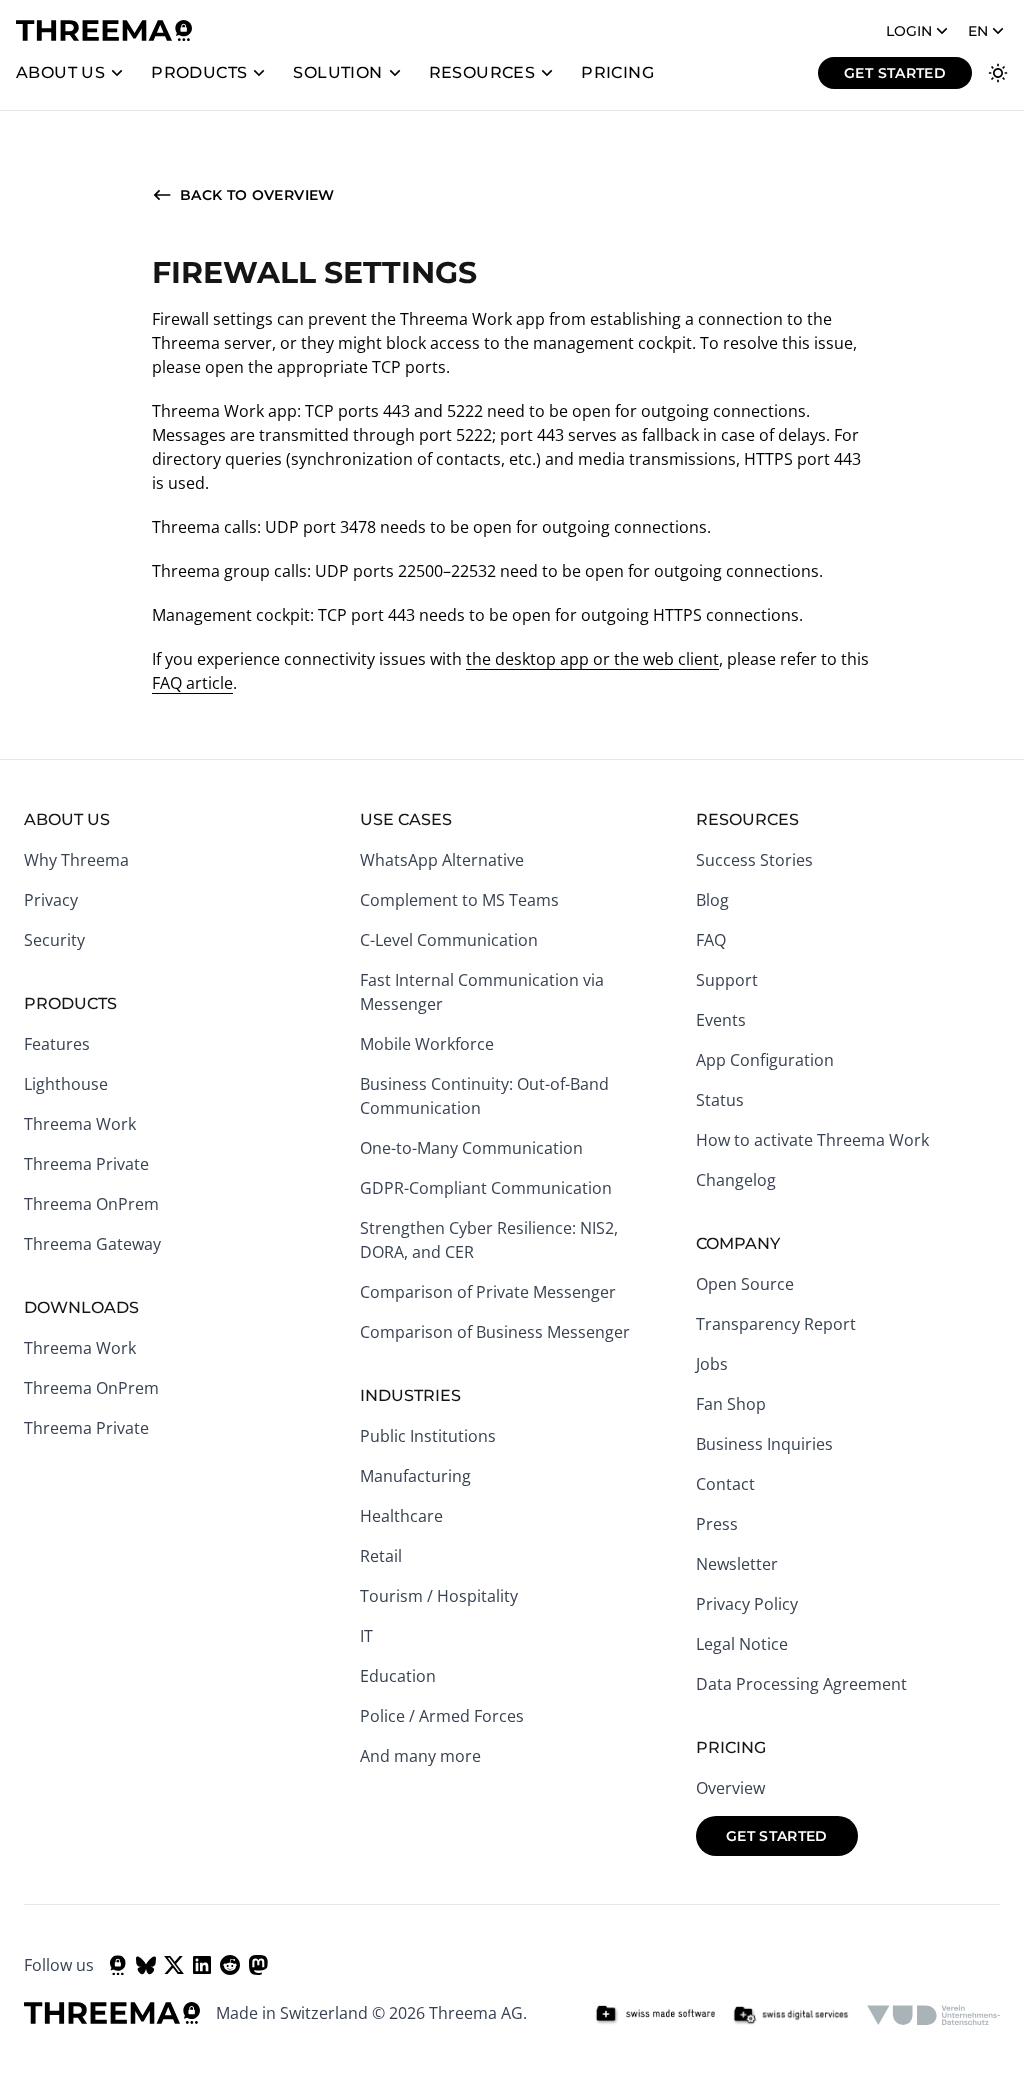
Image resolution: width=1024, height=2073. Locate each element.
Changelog (736, 1180)
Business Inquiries (764, 1444)
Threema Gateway (92, 1244)
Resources (482, 72)
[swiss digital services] (791, 2015)
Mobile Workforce (427, 1044)
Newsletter (737, 1564)
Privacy (51, 900)
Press (717, 1524)
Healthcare (401, 1516)
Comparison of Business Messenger (495, 1332)
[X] (174, 1965)
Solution (337, 72)
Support (727, 980)
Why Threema (76, 860)
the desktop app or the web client (592, 659)
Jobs (712, 1364)
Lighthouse (66, 1084)
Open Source (745, 1284)
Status (720, 1100)
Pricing (617, 72)
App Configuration (765, 1060)
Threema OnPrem (91, 1204)
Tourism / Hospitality (439, 1596)
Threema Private (86, 1164)
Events (721, 1020)
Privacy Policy (747, 1604)
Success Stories (754, 860)
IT (366, 1636)
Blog (712, 900)
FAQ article (192, 683)
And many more (420, 1756)
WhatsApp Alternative (442, 860)
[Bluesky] (146, 1965)
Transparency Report (776, 1324)
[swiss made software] (655, 2015)
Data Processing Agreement (801, 1684)
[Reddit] (230, 1965)
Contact (725, 1484)
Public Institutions (428, 1436)
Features (57, 1044)
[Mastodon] (258, 1965)
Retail (381, 1556)
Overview (730, 1788)
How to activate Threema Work (812, 1140)
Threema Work (80, 1124)
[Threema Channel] (118, 1965)
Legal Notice (742, 1644)
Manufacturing (415, 1476)
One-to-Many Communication (471, 1148)
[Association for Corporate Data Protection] (933, 2015)
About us (60, 72)
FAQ (711, 940)
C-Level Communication (449, 940)
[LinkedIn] (202, 1965)
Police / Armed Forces (442, 1716)
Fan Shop (731, 1404)
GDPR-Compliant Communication (486, 1188)
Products (199, 72)
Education (398, 1676)
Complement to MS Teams (459, 900)
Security (54, 940)
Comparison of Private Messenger (488, 1292)
